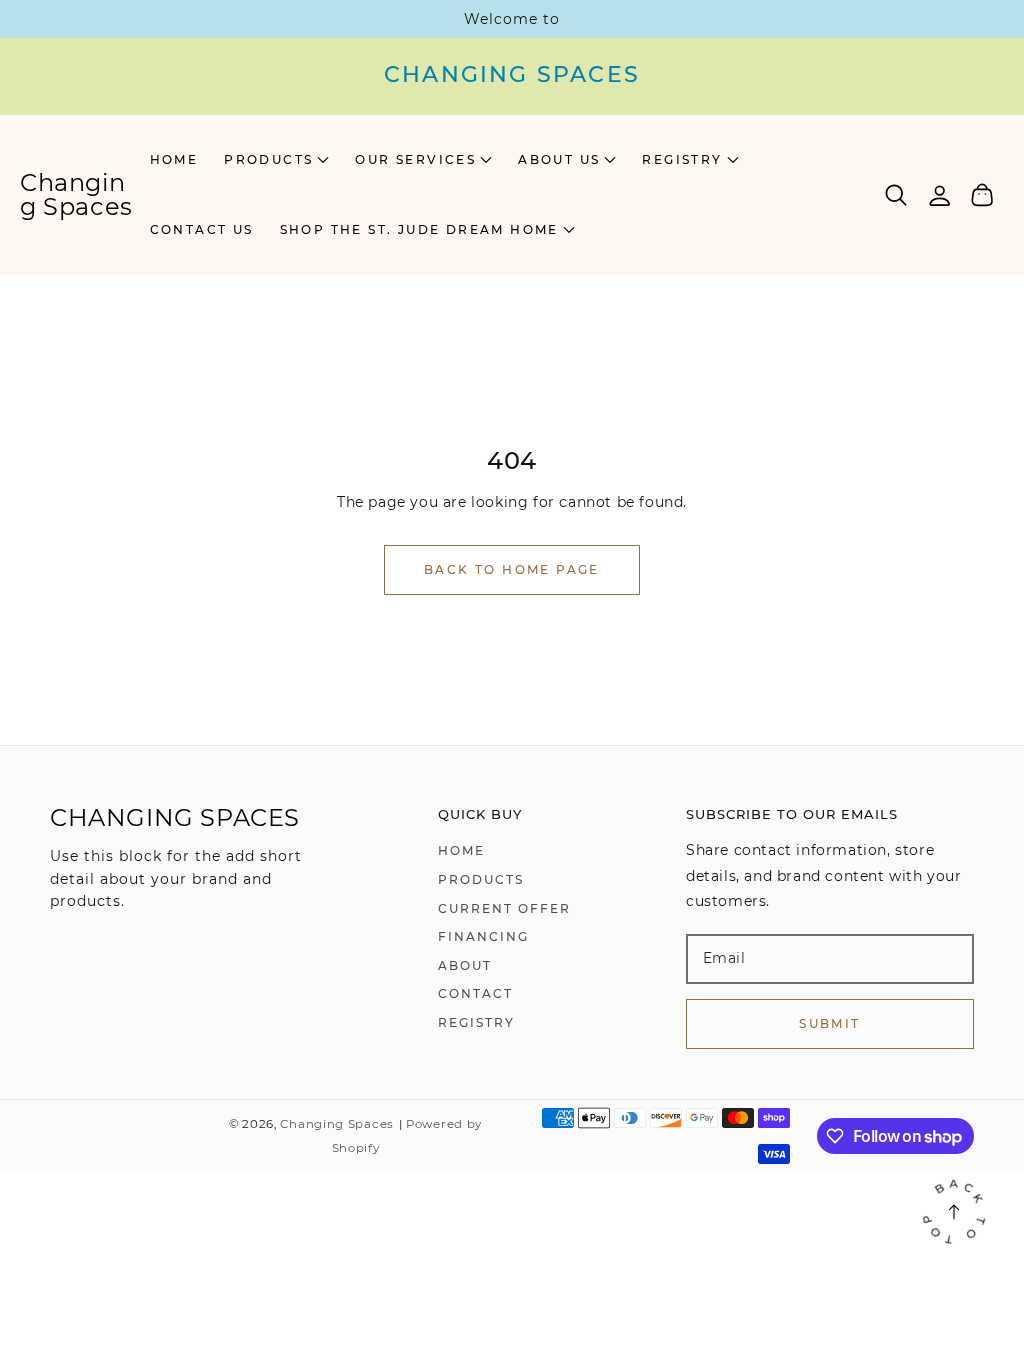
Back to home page (512, 569)
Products (481, 879)
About (465, 965)
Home (461, 850)
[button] (276, 160)
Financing (483, 936)
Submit (829, 1023)
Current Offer (504, 908)
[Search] (896, 195)
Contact (475, 993)
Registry (476, 1022)
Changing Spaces (337, 1124)
